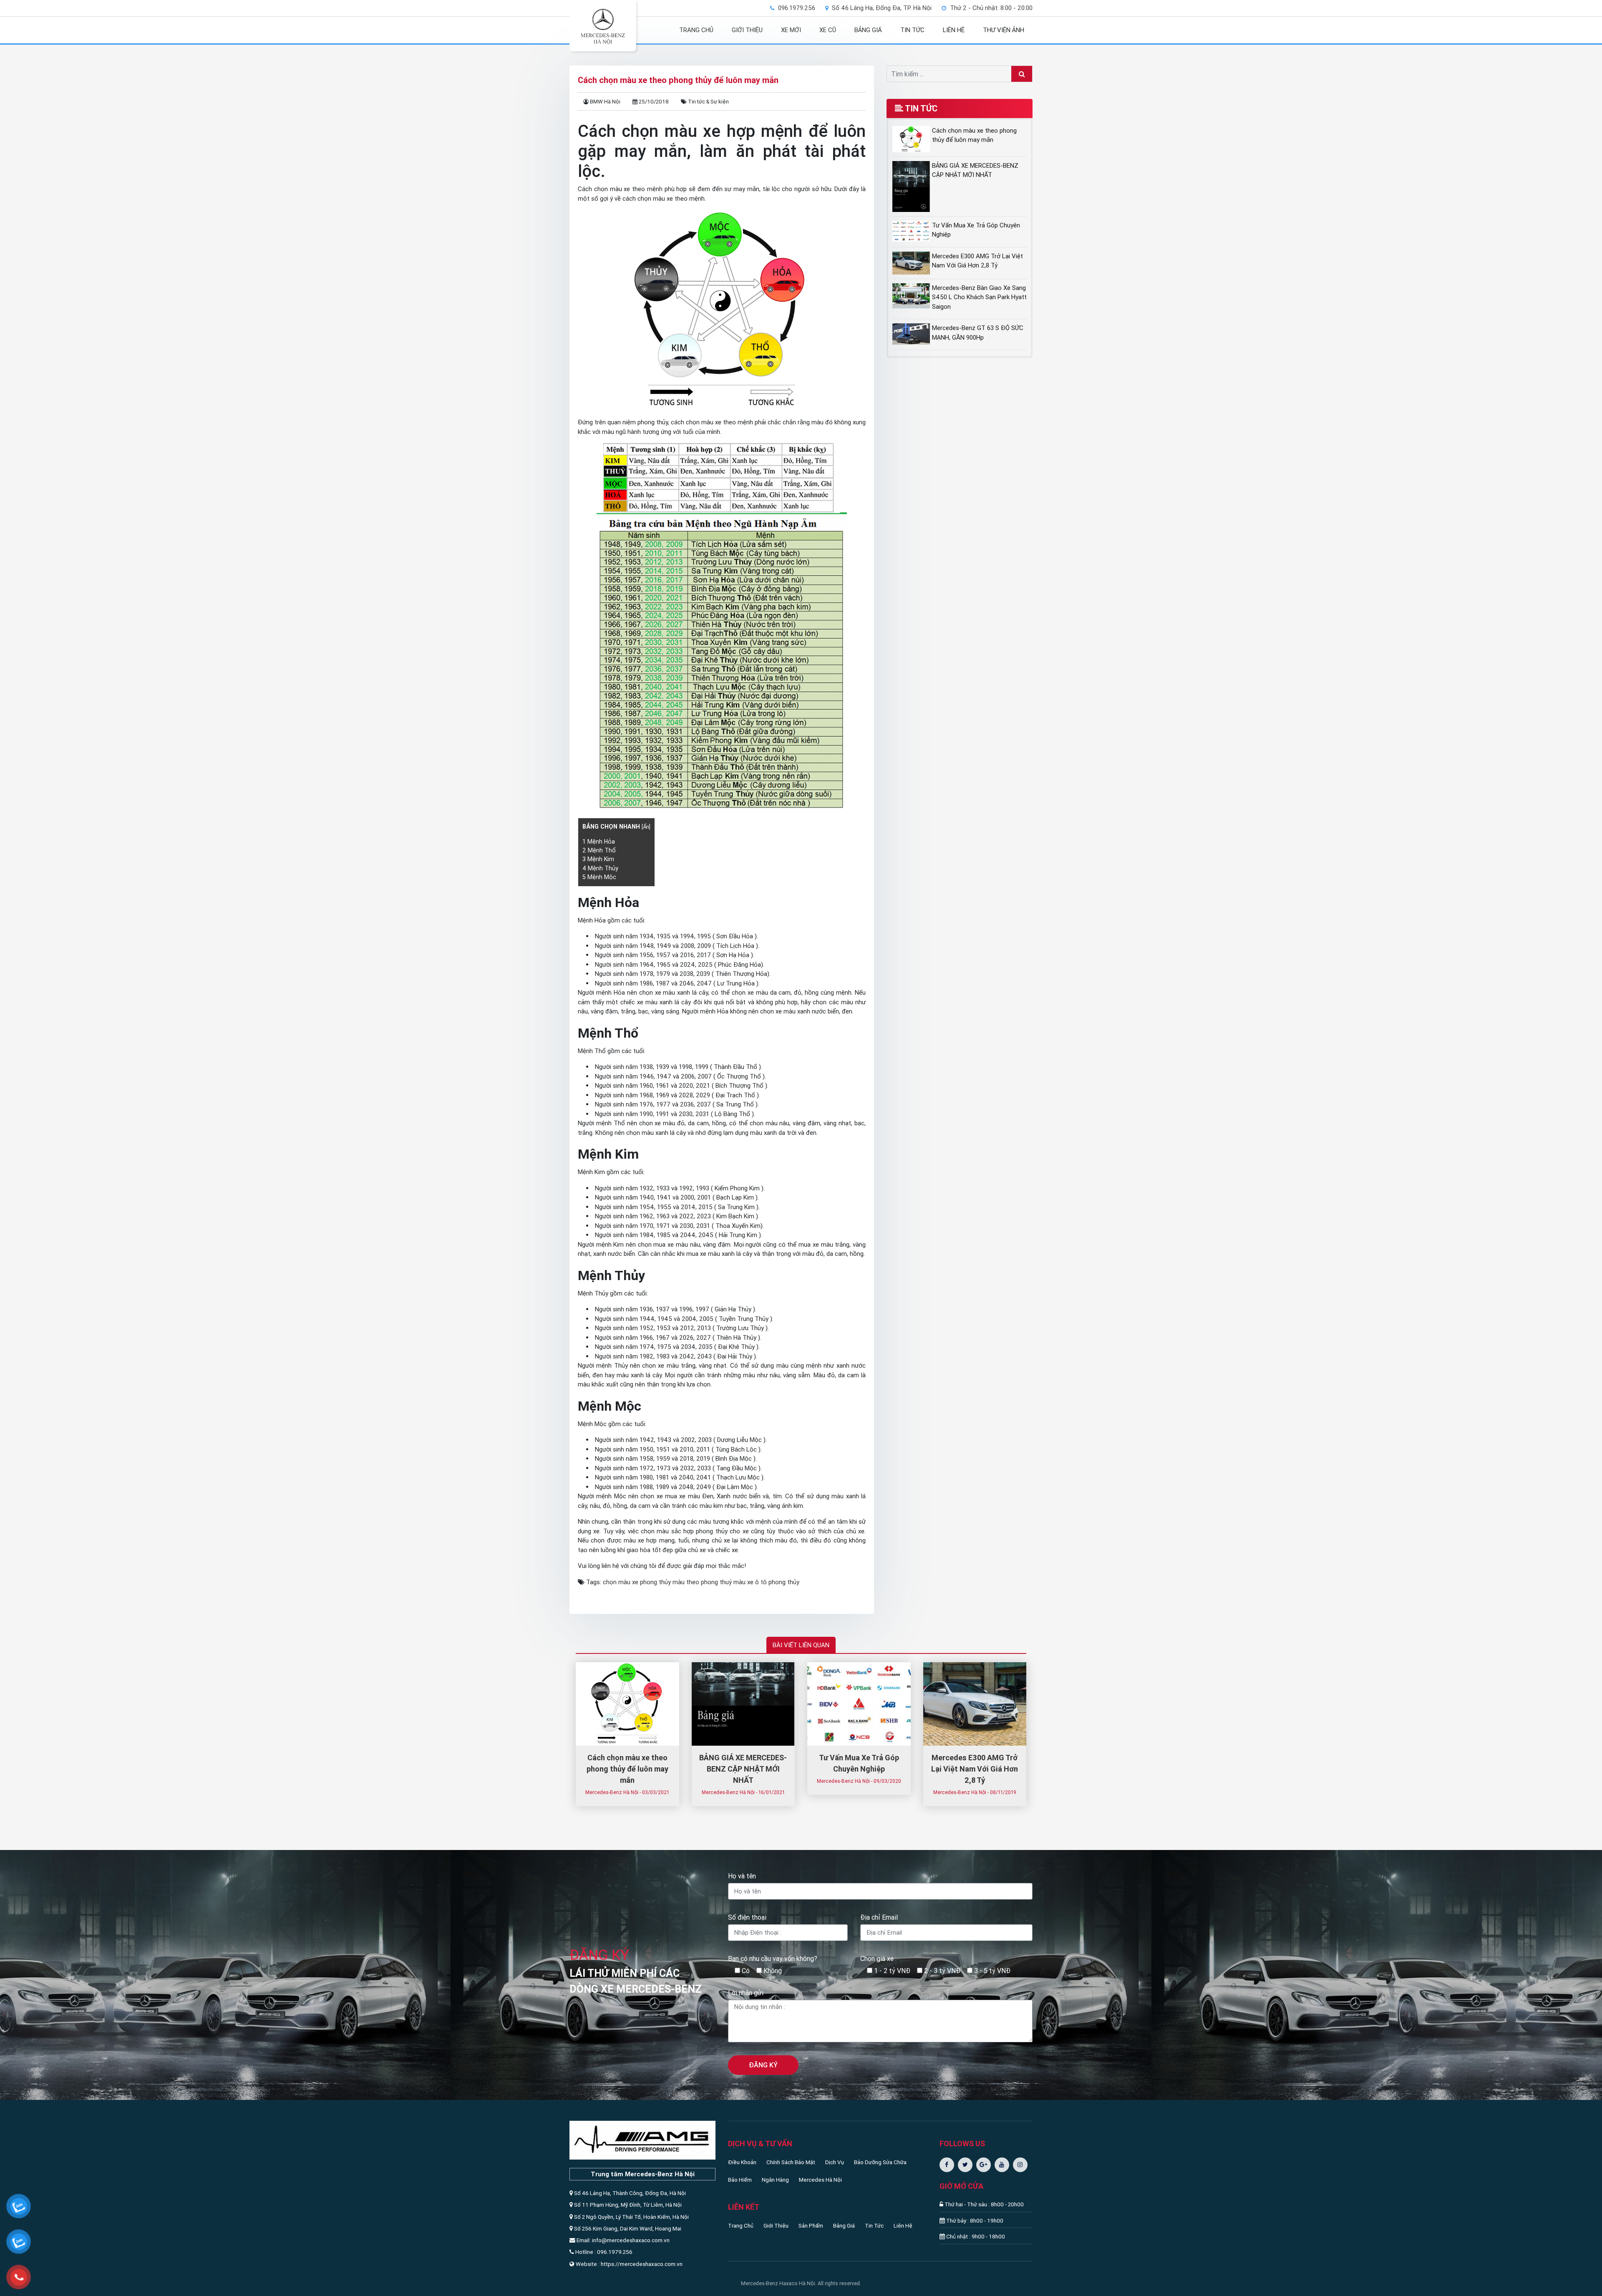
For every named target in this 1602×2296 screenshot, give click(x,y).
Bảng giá (868, 30)
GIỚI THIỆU (747, 30)
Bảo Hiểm (740, 2180)
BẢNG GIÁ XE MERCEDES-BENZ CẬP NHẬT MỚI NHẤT (743, 1769)
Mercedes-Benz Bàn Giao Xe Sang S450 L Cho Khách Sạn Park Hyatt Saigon (979, 297)
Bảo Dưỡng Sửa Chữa (880, 2162)
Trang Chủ (741, 2225)
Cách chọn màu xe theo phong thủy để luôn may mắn (627, 1769)
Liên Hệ (903, 2225)
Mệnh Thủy (600, 868)
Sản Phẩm (811, 2225)
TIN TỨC (912, 30)
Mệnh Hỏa (599, 842)
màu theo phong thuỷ (702, 1582)
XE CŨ (828, 30)
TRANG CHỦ (696, 30)
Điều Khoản (742, 2162)
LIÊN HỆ (954, 30)
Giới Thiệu (776, 2225)
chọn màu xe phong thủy (637, 1582)
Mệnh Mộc (599, 877)
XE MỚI (791, 30)
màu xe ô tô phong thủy (766, 1582)
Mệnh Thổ (599, 850)
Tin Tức (874, 2225)
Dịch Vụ (835, 2162)
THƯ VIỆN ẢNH (1004, 30)
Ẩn (646, 827)
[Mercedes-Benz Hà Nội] (603, 26)
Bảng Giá (844, 2225)
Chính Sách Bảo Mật (791, 2162)
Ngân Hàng (775, 2180)
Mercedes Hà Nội (820, 2180)
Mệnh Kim (598, 859)
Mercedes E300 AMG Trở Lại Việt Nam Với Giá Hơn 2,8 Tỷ (975, 1769)
